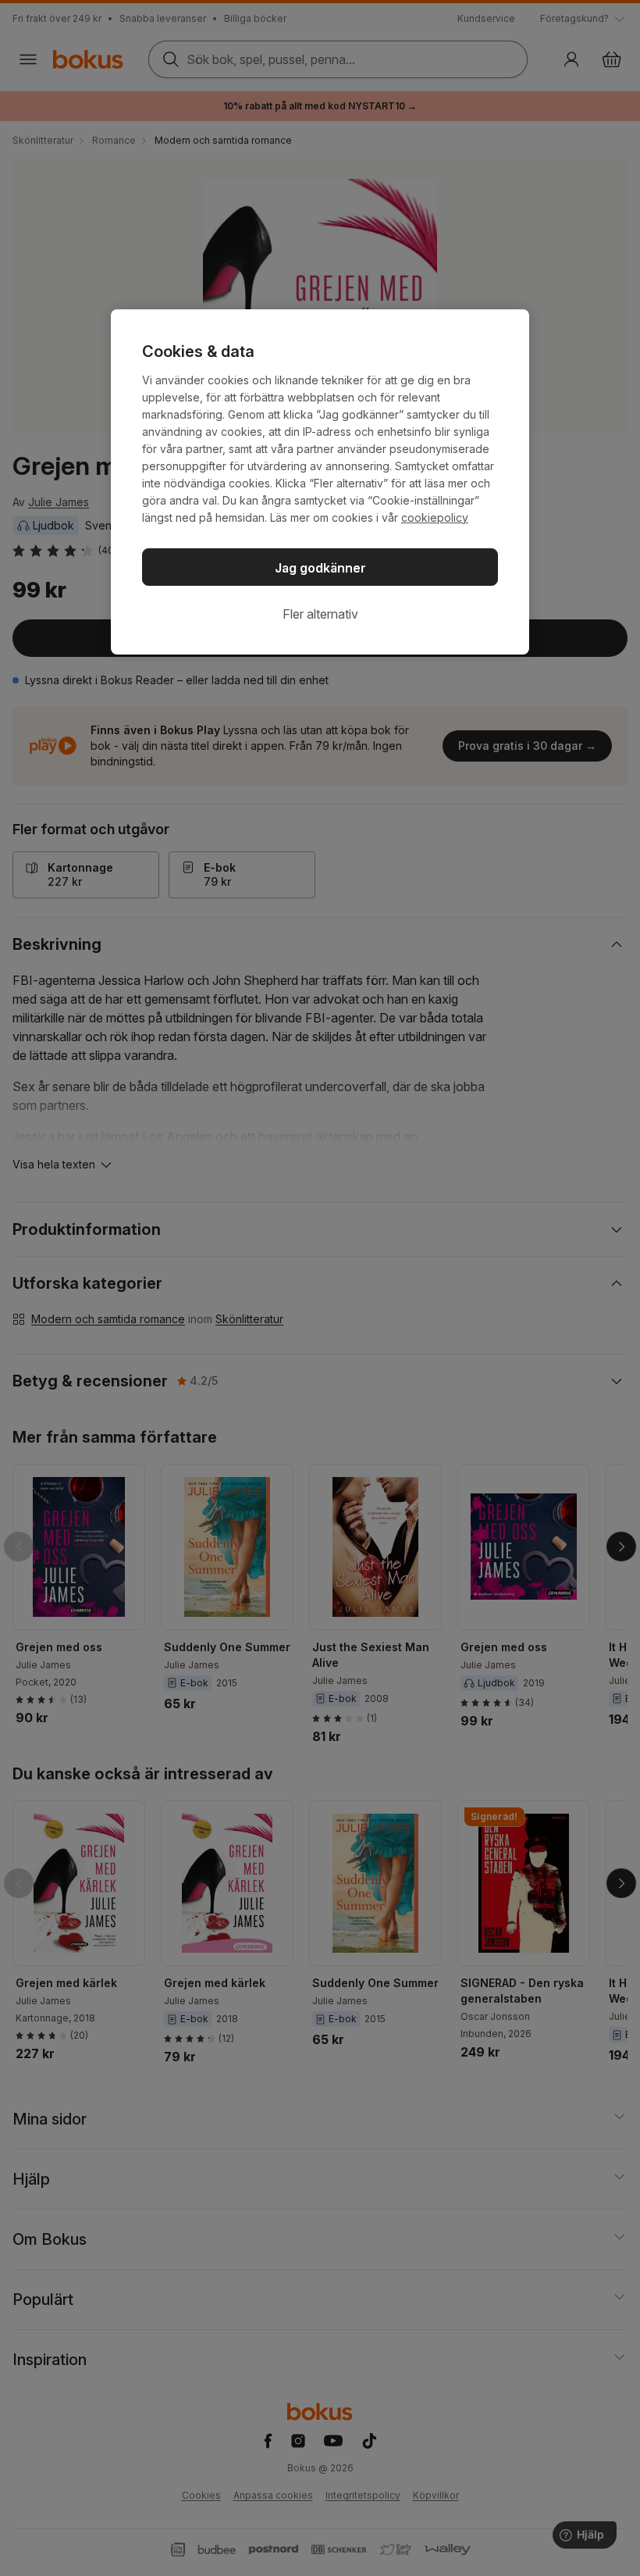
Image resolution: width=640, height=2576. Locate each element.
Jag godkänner (320, 568)
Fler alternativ (320, 614)
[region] (320, 482)
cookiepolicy (435, 517)
